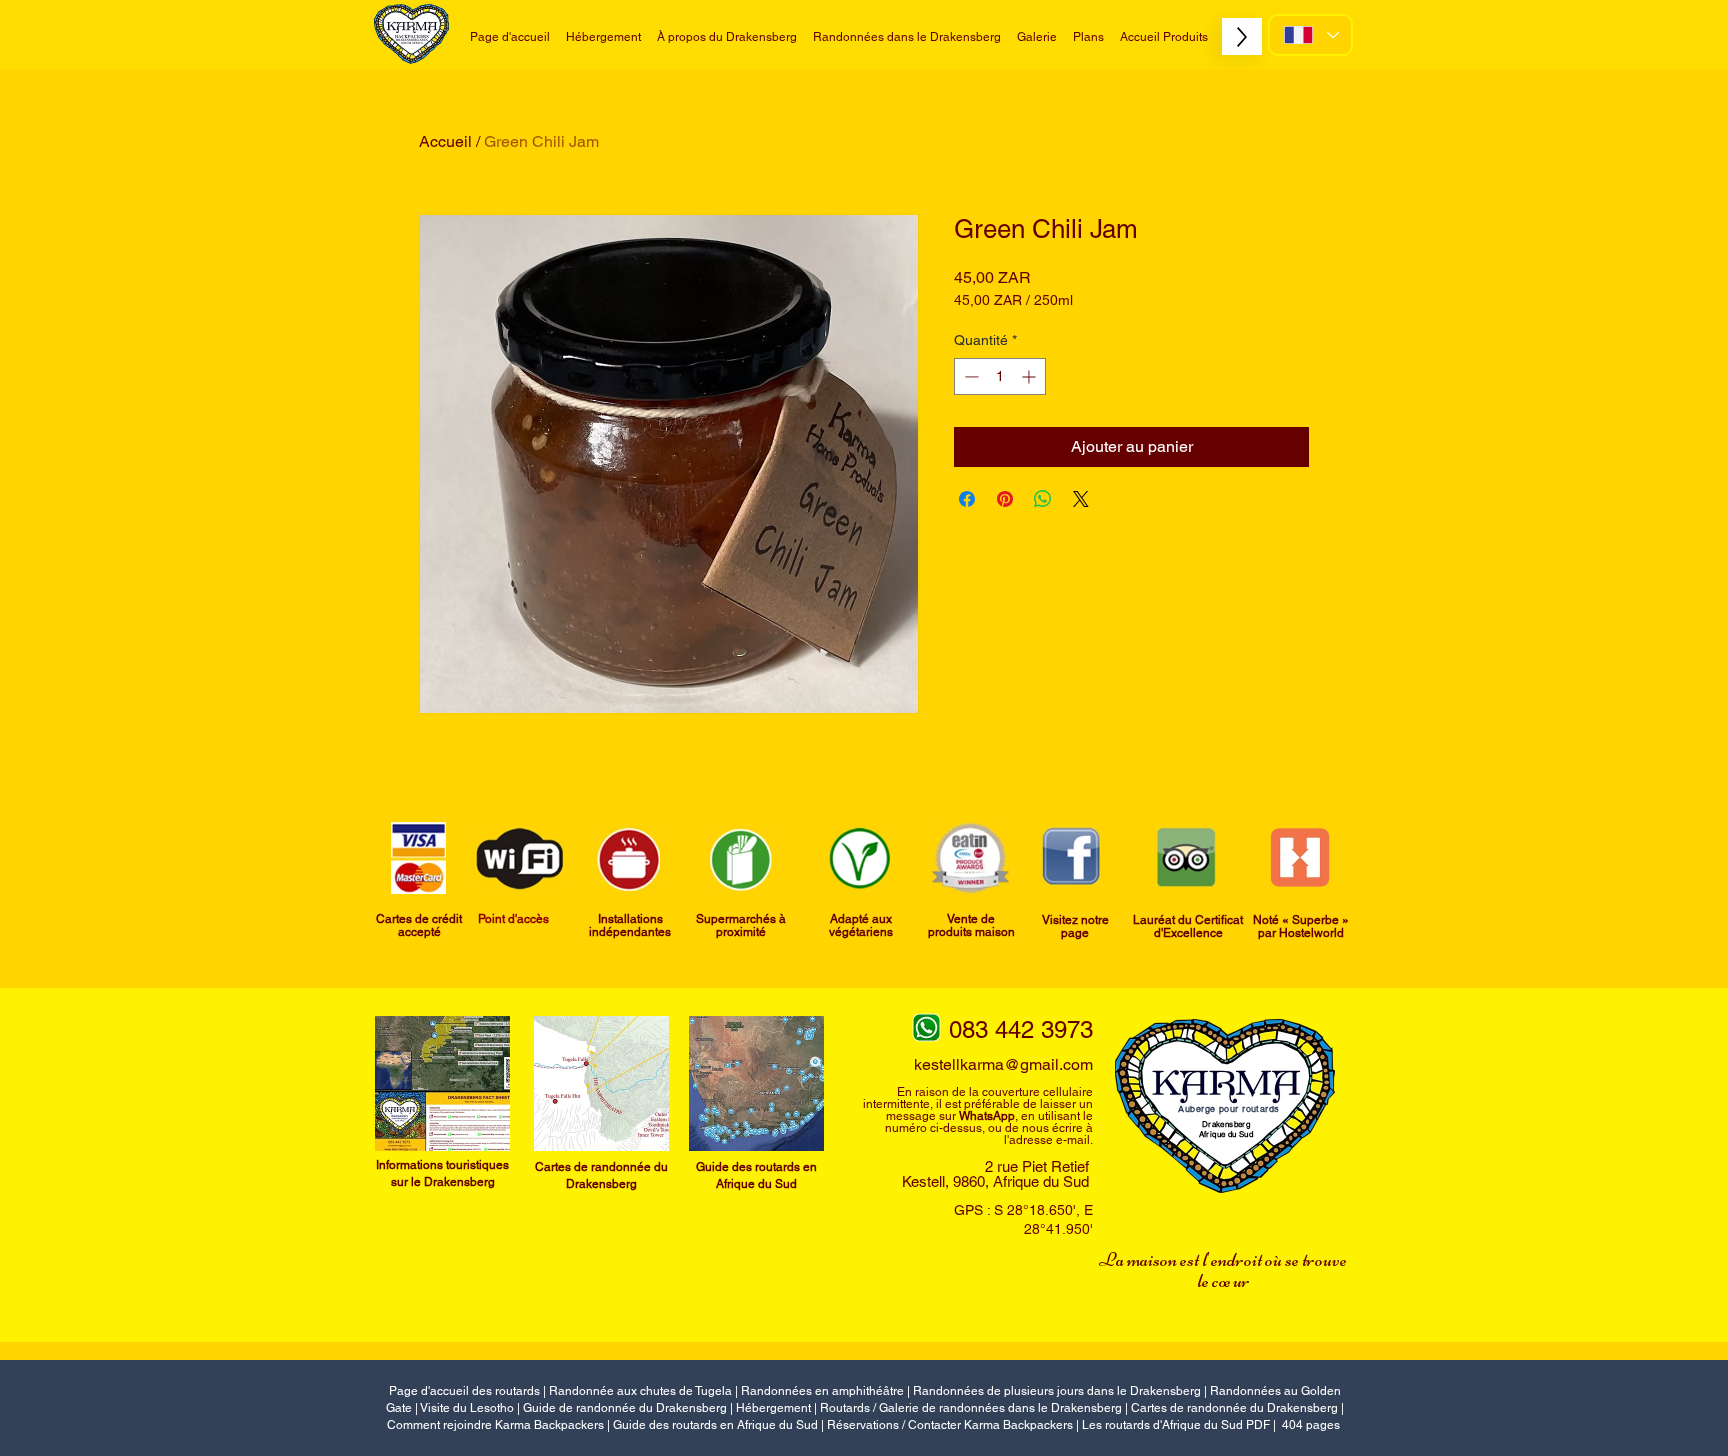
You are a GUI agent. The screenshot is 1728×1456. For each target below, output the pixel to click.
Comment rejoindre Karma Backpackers (495, 1425)
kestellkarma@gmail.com (1003, 1064)
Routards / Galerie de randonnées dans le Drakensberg (971, 1408)
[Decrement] (969, 376)
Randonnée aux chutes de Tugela (640, 1391)
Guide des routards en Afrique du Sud (715, 1425)
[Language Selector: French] (1310, 35)
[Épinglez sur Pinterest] (1005, 499)
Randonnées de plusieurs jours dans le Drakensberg (1057, 1391)
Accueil (445, 141)
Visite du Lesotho (467, 1408)
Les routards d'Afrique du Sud (1164, 1425)
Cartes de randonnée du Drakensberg (1234, 1408)
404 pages (1311, 1425)
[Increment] (1030, 376)
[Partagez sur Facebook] (967, 499)
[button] (907, 36)
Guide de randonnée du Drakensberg (625, 1408)
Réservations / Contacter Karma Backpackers (950, 1425)
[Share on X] (1081, 499)
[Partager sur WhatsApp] (1043, 499)
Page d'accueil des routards (464, 1391)
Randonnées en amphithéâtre (822, 1391)
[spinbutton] (1000, 376)
